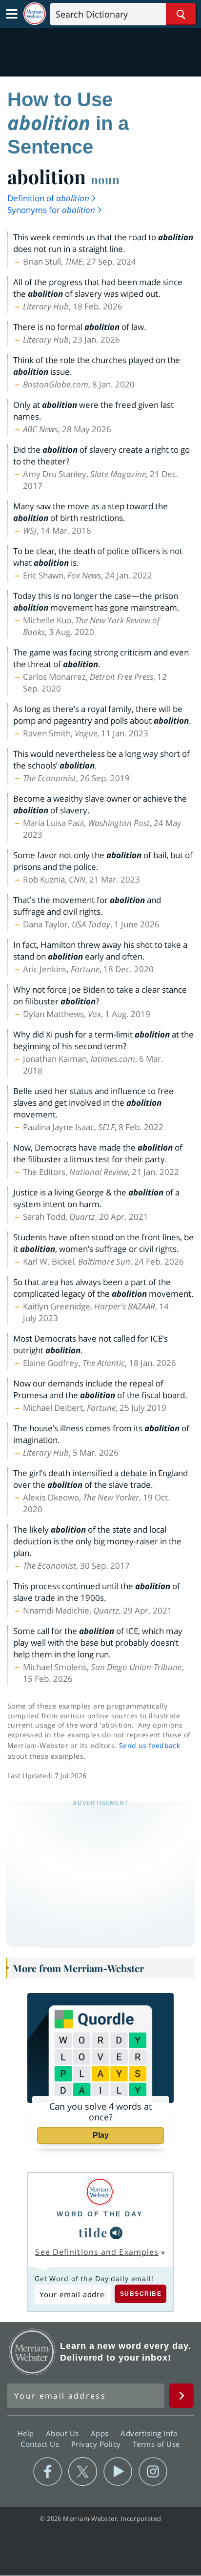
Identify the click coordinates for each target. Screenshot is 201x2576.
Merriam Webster (32, 2352)
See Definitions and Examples (97, 2252)
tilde (93, 2232)
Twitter (83, 2472)
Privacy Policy (97, 2444)
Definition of (48, 198)
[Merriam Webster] (100, 2192)
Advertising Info (150, 2433)
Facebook (48, 2472)
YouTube (118, 2472)
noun (105, 179)
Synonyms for (51, 210)
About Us (64, 2433)
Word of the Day (100, 2214)
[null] (116, 2233)
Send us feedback (150, 1745)
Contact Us (41, 2444)
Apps (101, 2433)
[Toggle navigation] (12, 14)
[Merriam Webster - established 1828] (35, 14)
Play (101, 2135)
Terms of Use (156, 2444)
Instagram (153, 2472)
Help (27, 2433)
